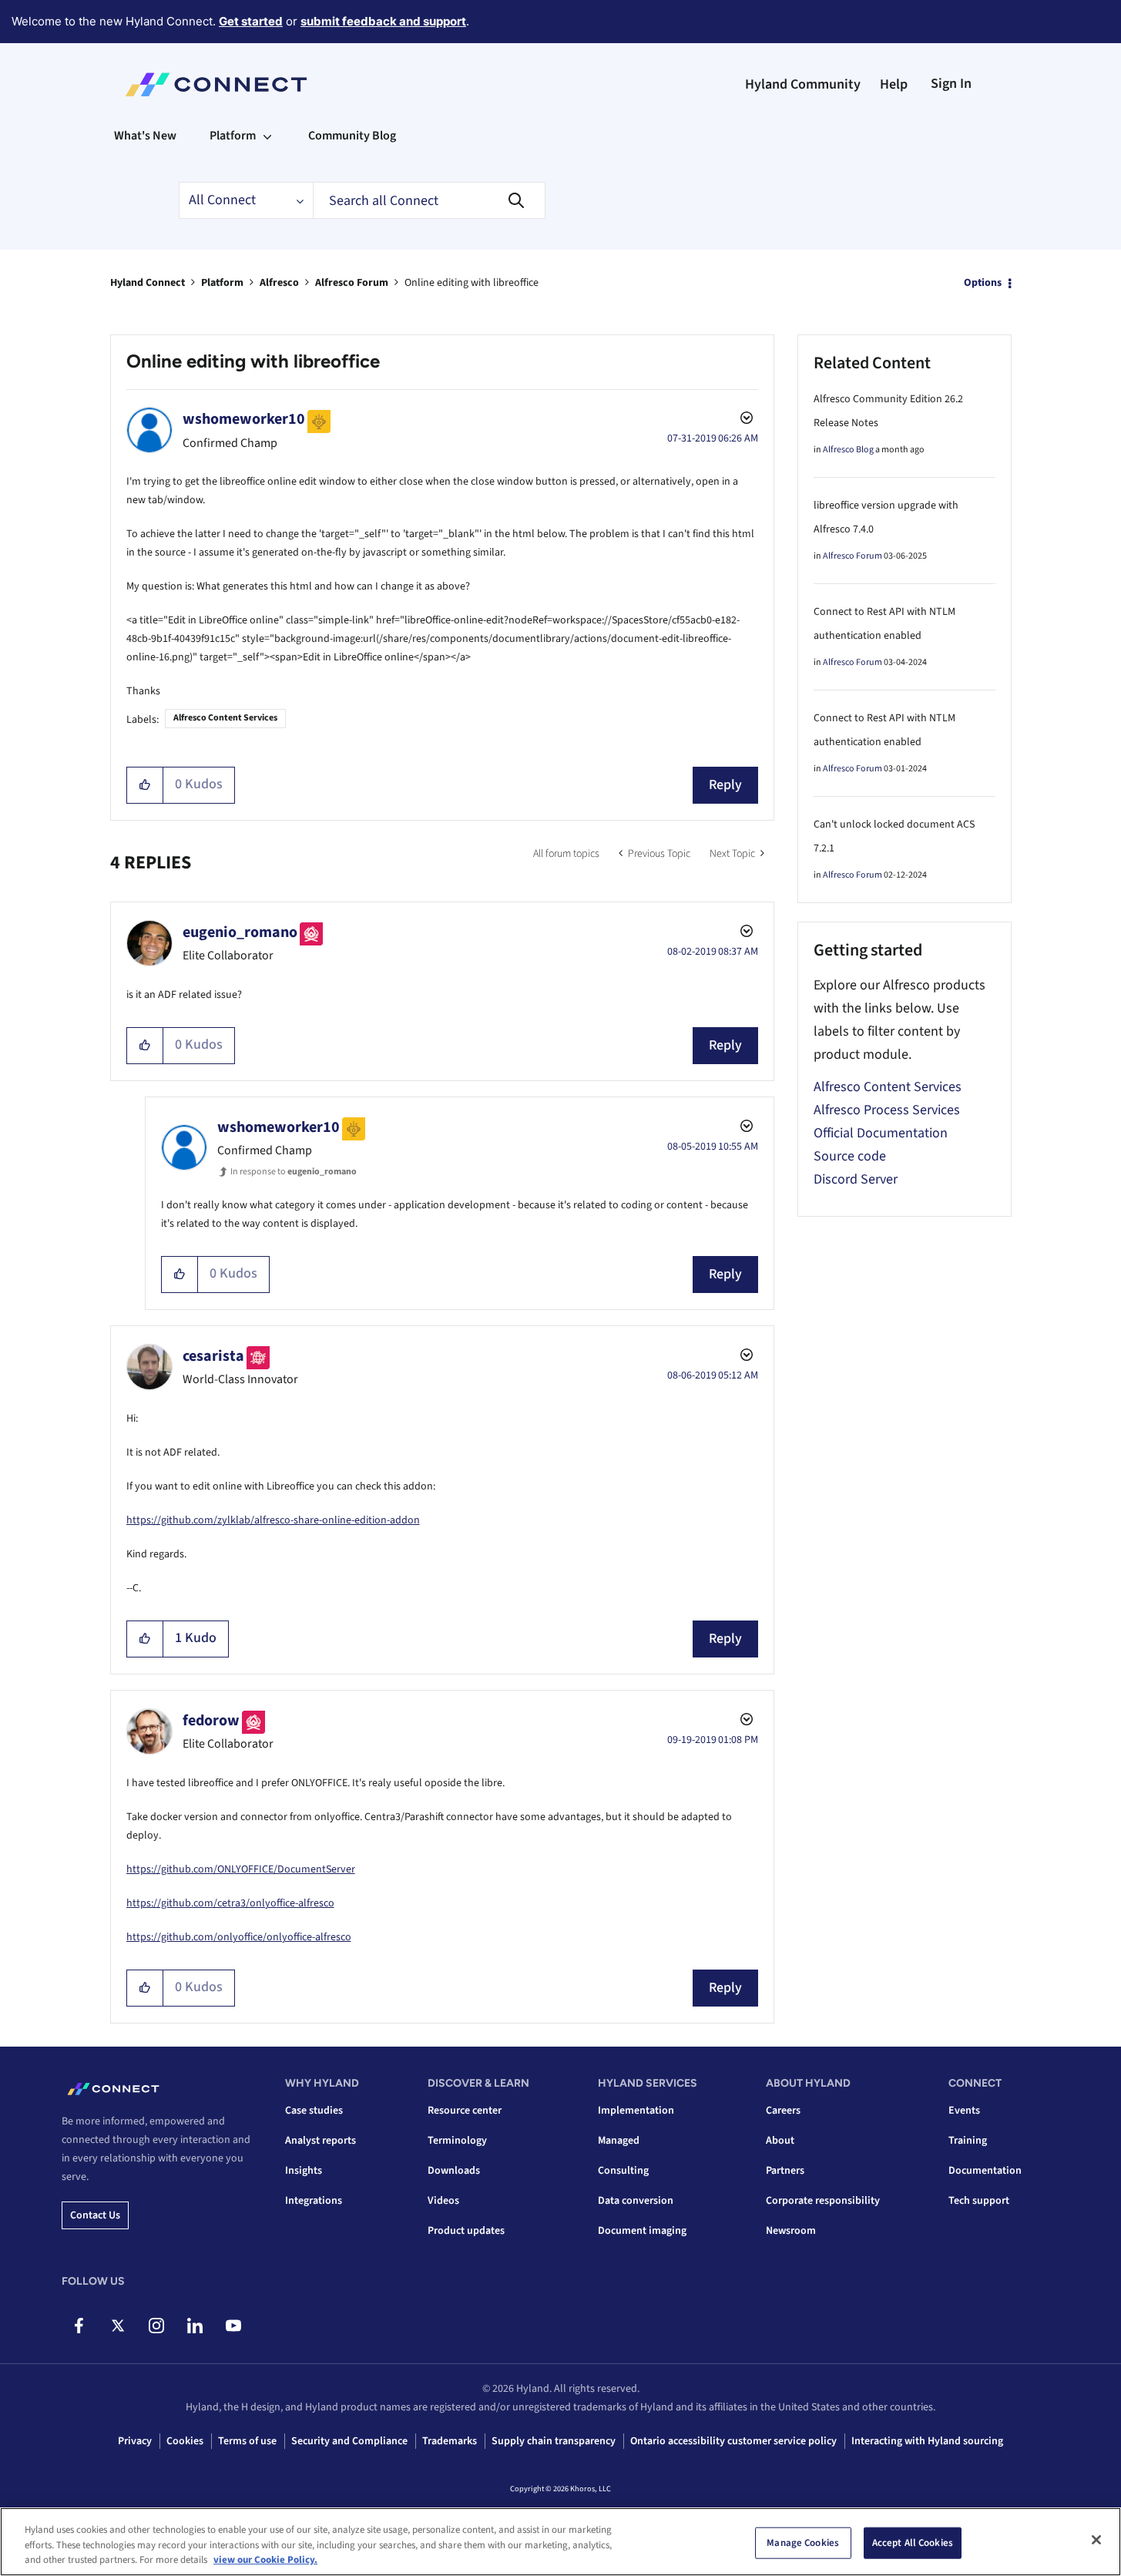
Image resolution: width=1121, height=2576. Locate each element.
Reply (725, 785)
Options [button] (983, 283)
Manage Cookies (803, 2542)
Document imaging (642, 2231)
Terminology (457, 2141)
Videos (443, 2201)
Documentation (985, 2171)
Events (964, 2111)
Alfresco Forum (352, 283)
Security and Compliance (349, 2441)
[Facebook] (79, 2326)
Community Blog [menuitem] (352, 136)
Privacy (135, 2441)
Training (968, 2141)
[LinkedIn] (195, 2326)
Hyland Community (803, 84)
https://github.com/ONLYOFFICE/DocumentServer (241, 1869)
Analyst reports (321, 2141)
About (780, 2141)
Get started (251, 21)
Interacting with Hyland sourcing (927, 2441)
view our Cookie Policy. (265, 2560)
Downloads (454, 2171)
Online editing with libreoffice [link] (472, 283)
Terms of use (247, 2441)
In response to (294, 1172)
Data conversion (636, 2201)
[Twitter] (117, 2326)
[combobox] (429, 200)
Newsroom (791, 2231)
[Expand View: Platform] (267, 136)
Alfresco (279, 283)
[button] (145, 785)
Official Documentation (881, 1133)
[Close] (1096, 2540)
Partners (785, 2171)
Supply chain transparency (554, 2441)
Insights (304, 2171)
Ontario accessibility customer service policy (733, 2441)
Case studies (314, 2111)
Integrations (314, 2201)
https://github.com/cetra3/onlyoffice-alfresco (230, 1903)
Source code (850, 1156)
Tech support (979, 2201)
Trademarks (450, 2441)
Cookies (185, 2441)
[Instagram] (156, 2326)
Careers (783, 2111)
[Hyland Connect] (216, 85)
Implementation (636, 2111)
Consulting (623, 2171)
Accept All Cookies (913, 2542)
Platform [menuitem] (233, 136)
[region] (560, 2542)
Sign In (951, 84)
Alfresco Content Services (225, 718)
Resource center (465, 2111)
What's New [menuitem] (145, 136)
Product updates (466, 2231)
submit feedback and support (383, 21)
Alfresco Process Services (887, 1110)
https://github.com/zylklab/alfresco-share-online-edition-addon (273, 1520)
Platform (222, 283)
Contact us (95, 2215)
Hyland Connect (148, 283)
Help (894, 84)
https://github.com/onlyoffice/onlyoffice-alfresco (239, 1937)
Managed (619, 2141)
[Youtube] (233, 2326)
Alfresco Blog (848, 450)
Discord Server (856, 1179)
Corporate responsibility (823, 2201)
